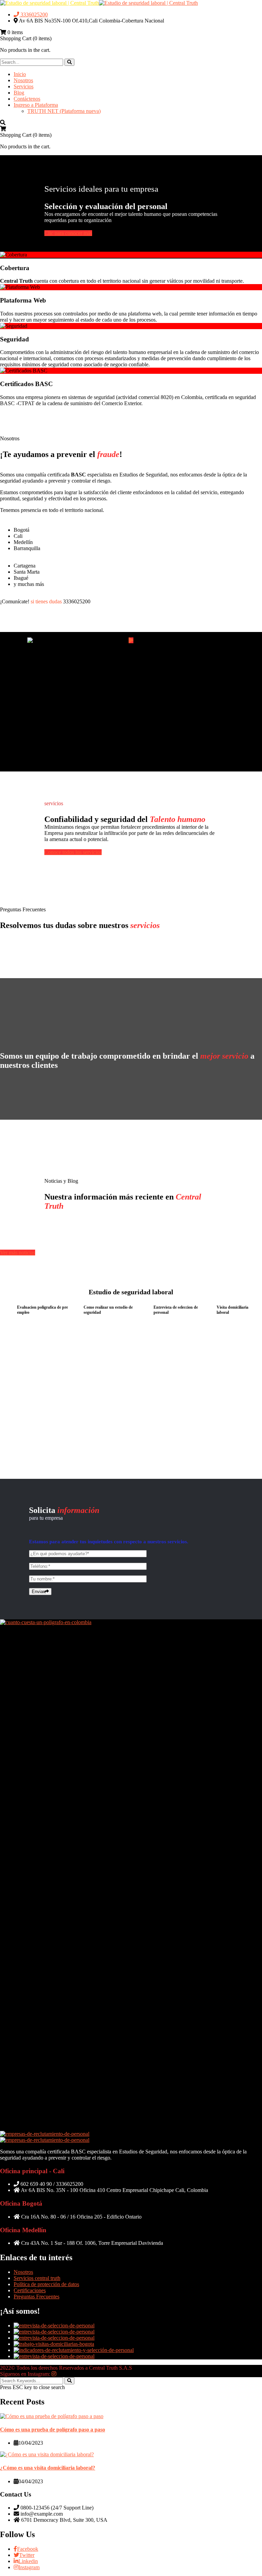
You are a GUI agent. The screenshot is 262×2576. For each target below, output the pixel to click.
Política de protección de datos (46, 2284)
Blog (19, 93)
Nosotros (23, 80)
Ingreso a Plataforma (36, 105)
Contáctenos (27, 99)
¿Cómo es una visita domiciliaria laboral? (48, 2468)
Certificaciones (30, 2290)
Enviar (38, 1592)
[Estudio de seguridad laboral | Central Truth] (49, 3)
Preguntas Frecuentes (37, 2297)
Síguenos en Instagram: (26, 2374)
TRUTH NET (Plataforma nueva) (64, 111)
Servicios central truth (37, 2278)
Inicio (20, 74)
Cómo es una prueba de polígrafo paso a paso (53, 2430)
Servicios (24, 86)
